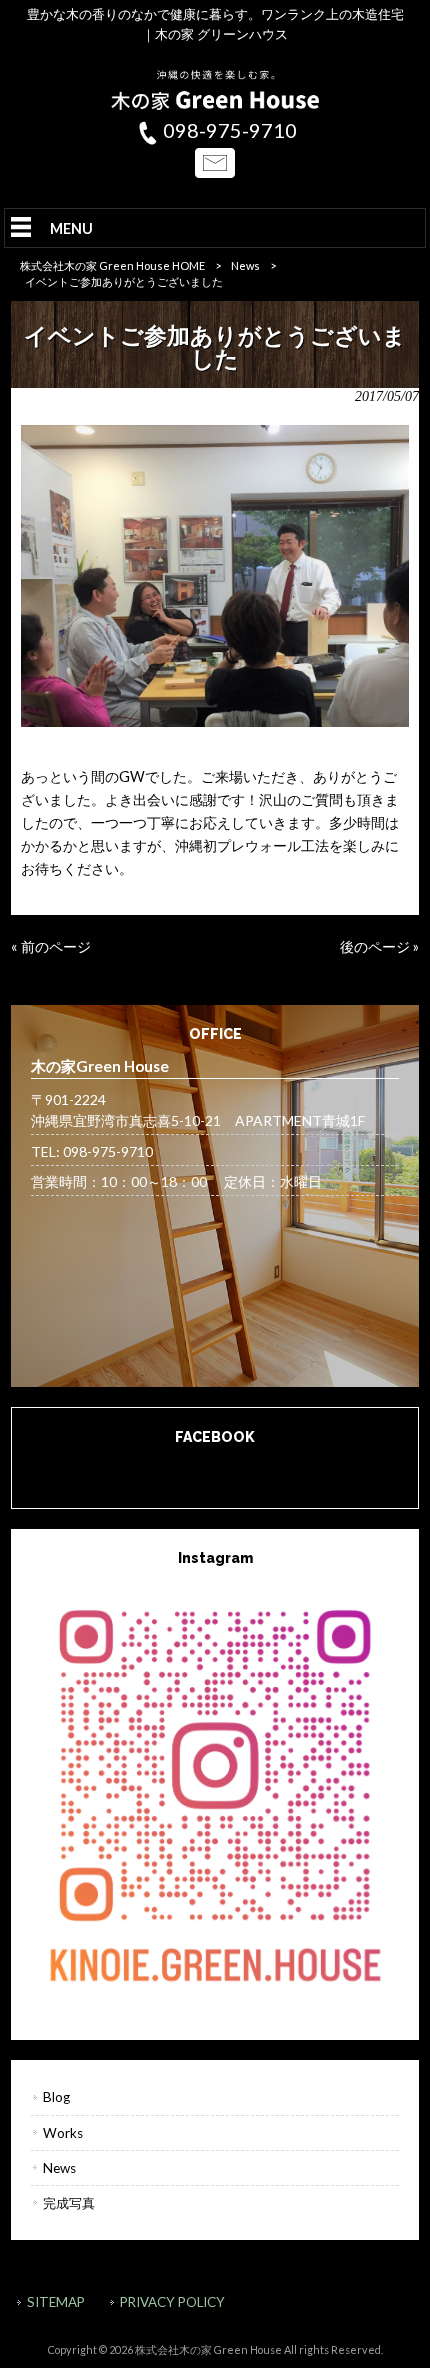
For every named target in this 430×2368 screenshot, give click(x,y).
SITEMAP (56, 2302)
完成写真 (69, 2203)
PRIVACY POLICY (172, 2302)
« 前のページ (51, 946)
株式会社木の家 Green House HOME (112, 265)
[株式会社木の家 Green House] (215, 104)
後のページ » (379, 946)
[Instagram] (215, 1792)
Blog (56, 2097)
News (245, 265)
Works (63, 2133)
